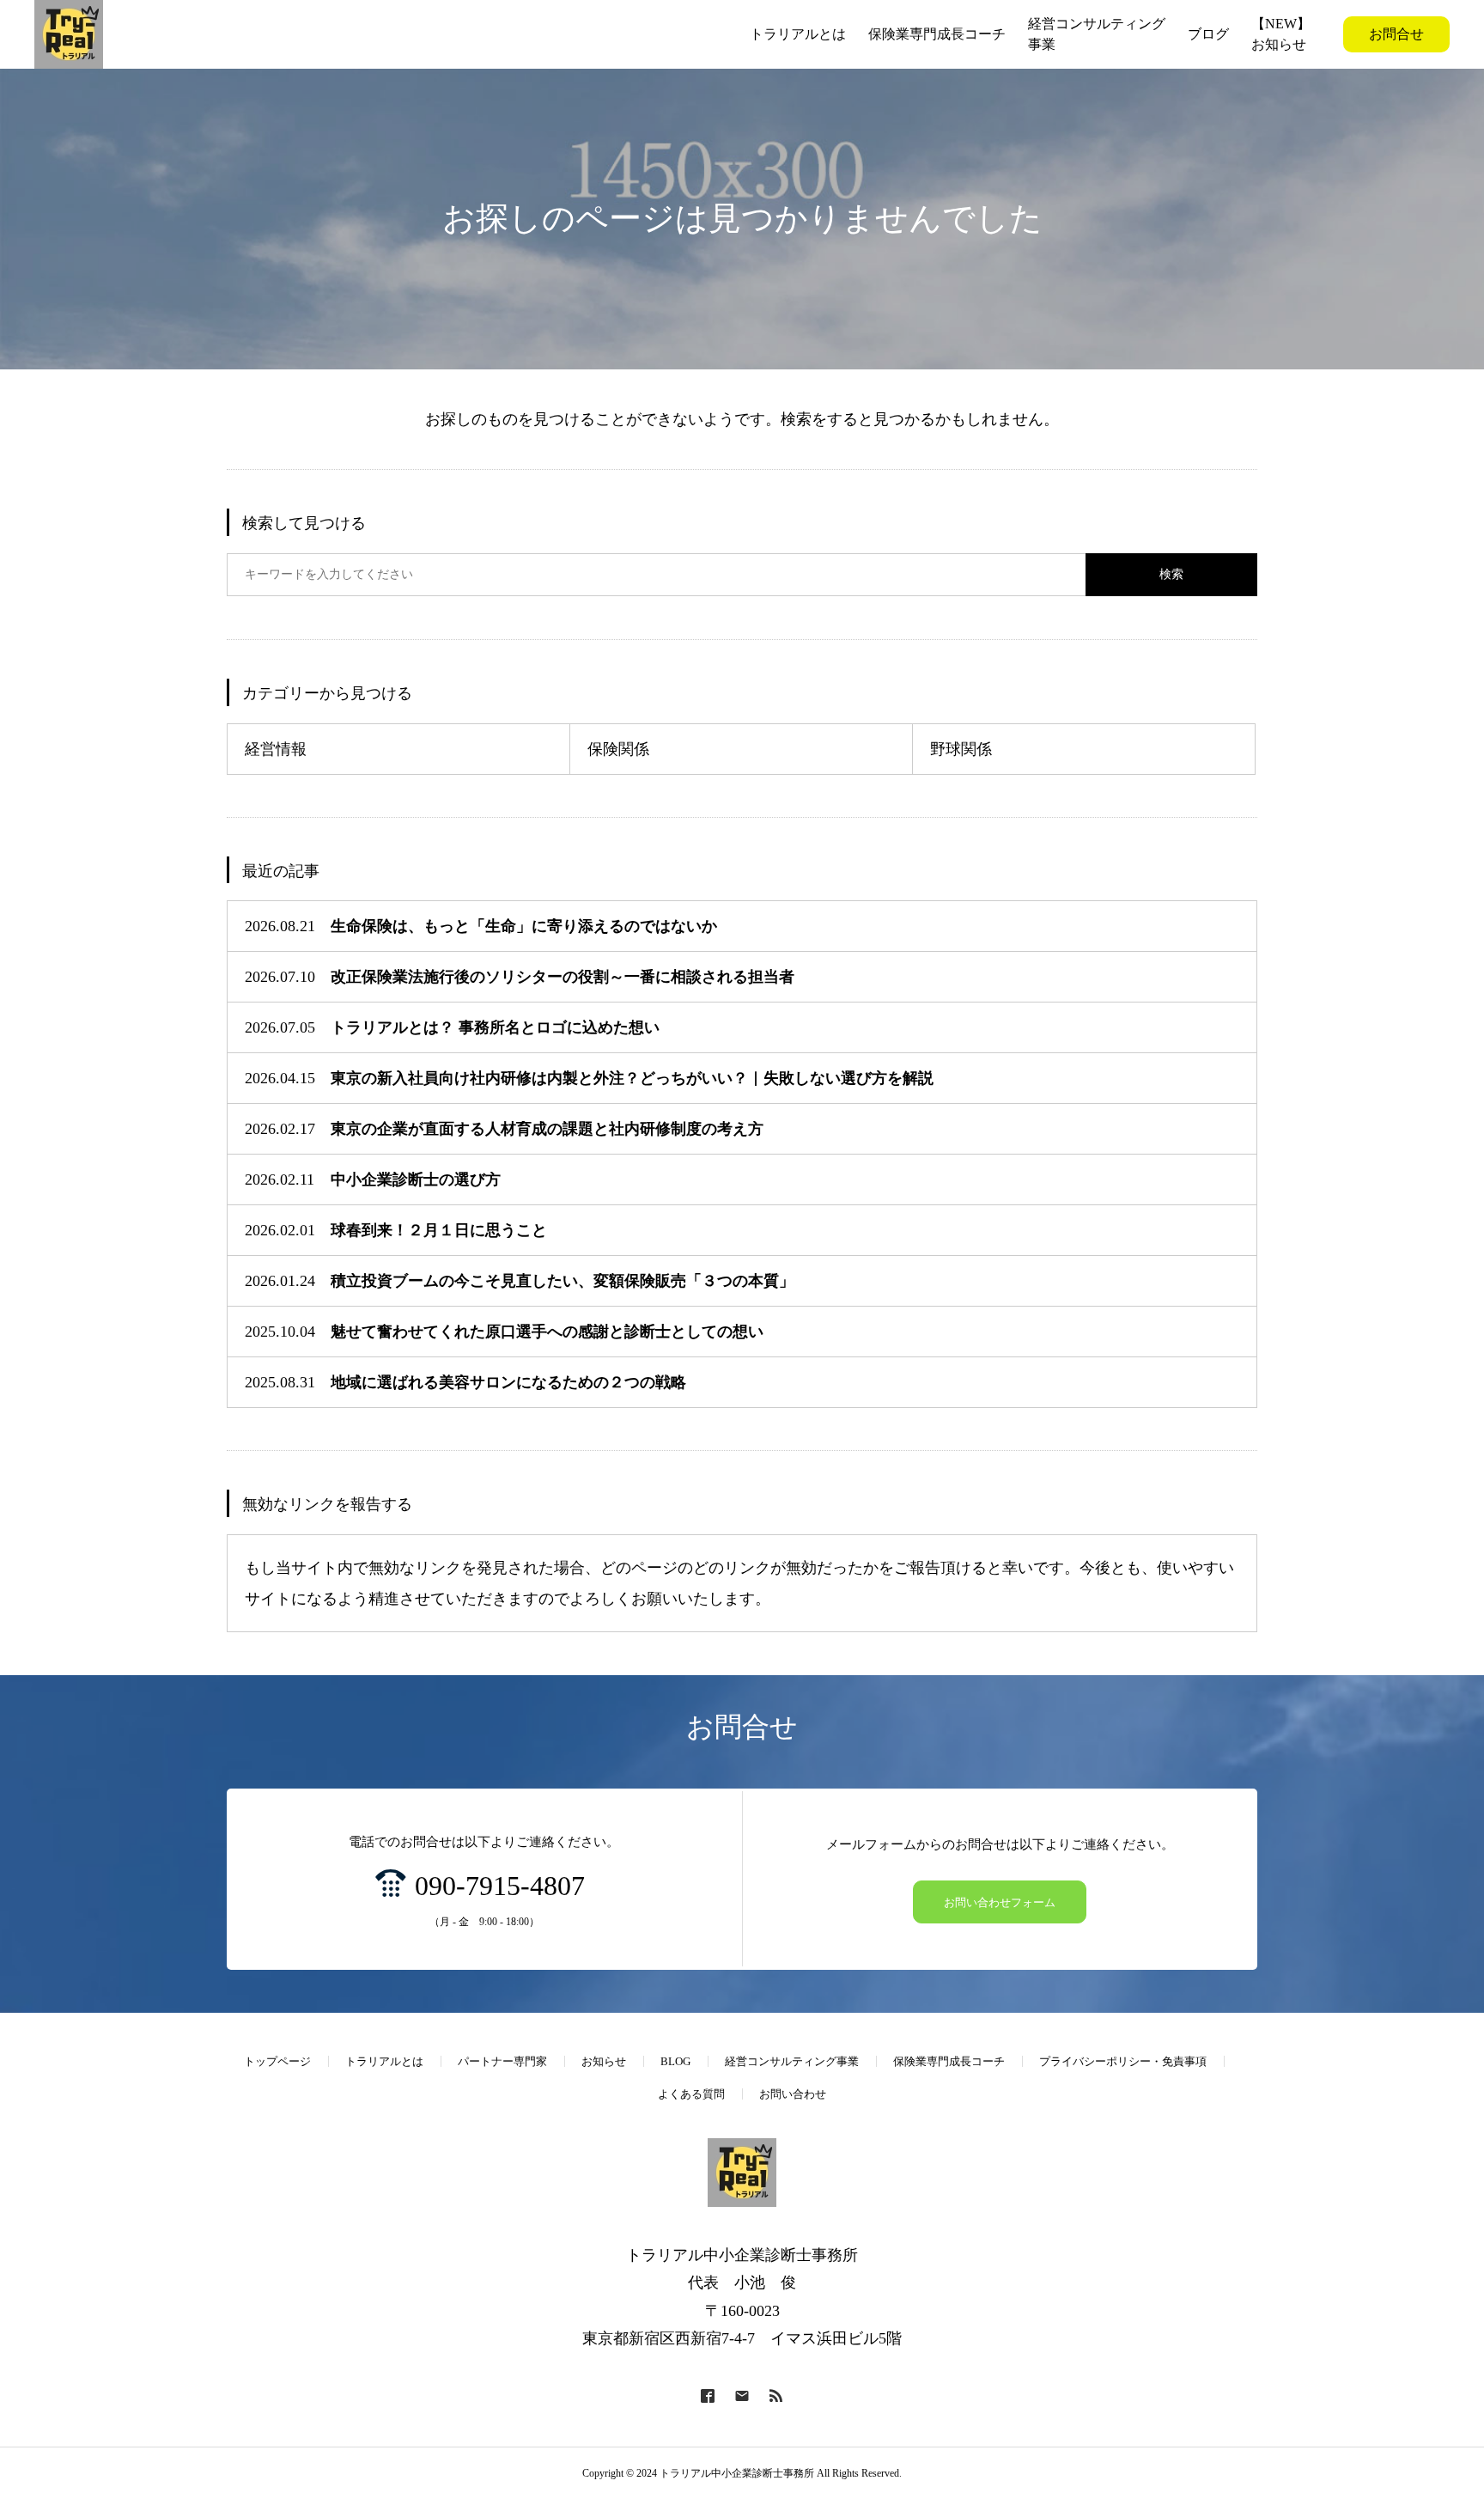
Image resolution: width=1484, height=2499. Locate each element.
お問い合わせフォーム (1000, 1902)
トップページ (277, 2061)
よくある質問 (691, 2094)
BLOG (675, 2061)
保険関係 (618, 749)
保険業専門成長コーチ (949, 2061)
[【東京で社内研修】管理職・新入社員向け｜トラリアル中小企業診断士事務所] (69, 34)
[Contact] (742, 2395)
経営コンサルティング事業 (792, 2061)
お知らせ (604, 2061)
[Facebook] (708, 2395)
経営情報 (276, 749)
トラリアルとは (384, 2061)
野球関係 (961, 749)
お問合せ (1396, 34)
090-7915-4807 (500, 1886)
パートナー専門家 (502, 2061)
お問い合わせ (793, 2094)
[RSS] (776, 2395)
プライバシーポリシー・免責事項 (1123, 2061)
